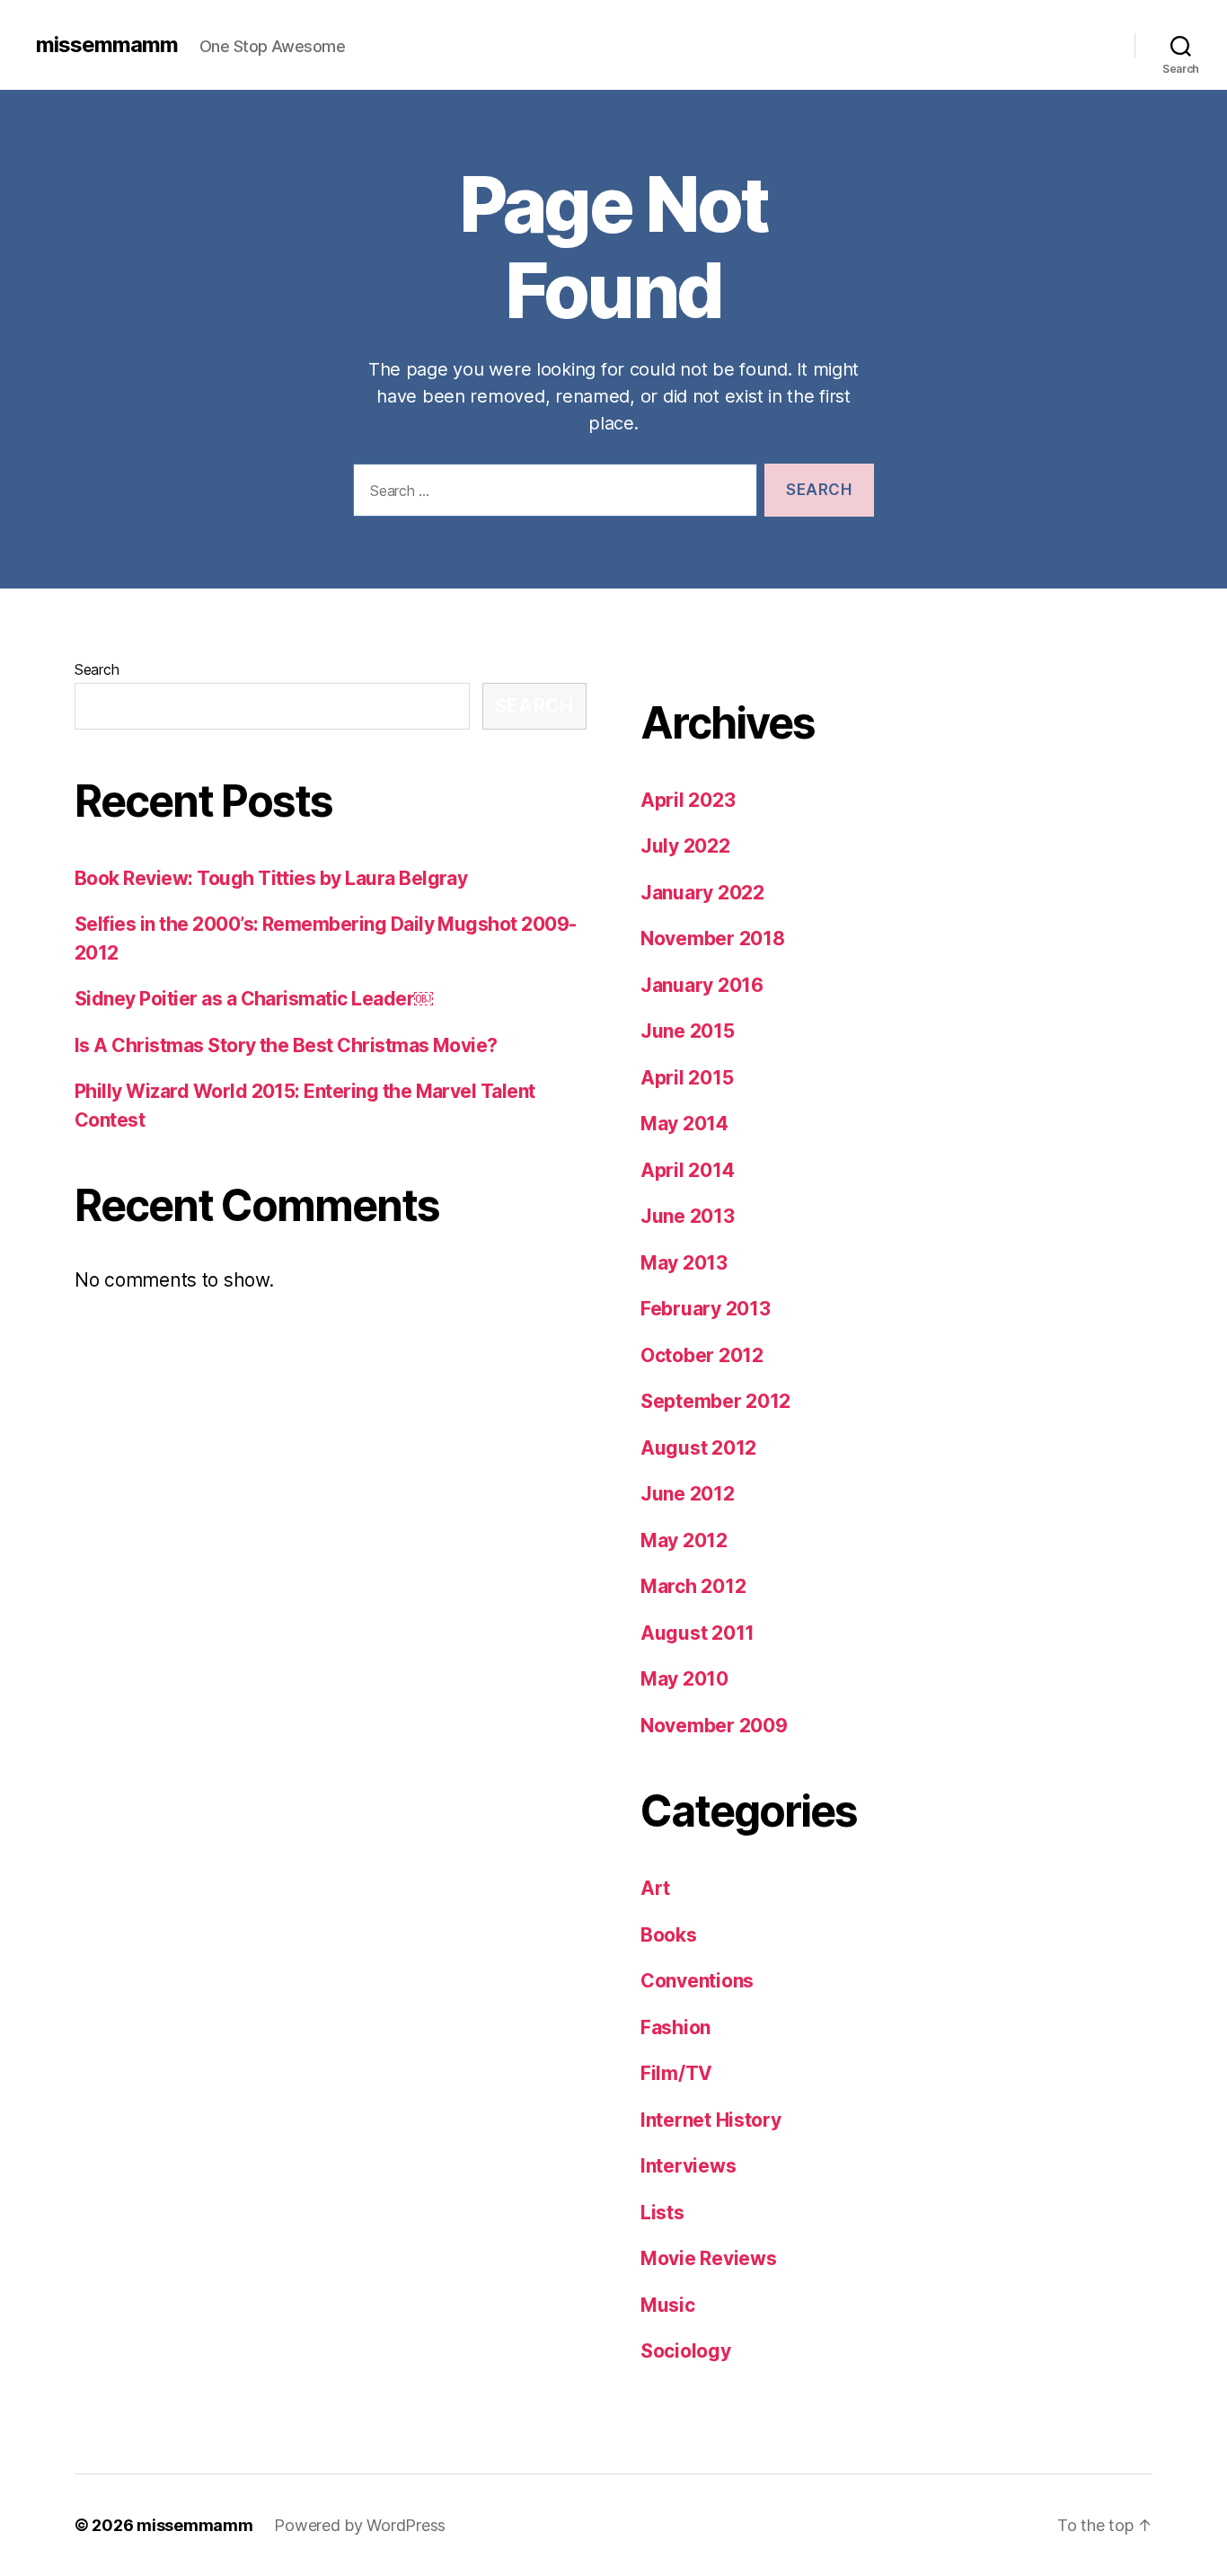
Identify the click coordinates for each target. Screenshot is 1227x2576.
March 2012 (693, 1586)
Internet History (711, 2120)
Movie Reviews (709, 2258)
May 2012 (684, 1540)
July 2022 (685, 846)
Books (669, 1935)
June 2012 (688, 1494)
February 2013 (706, 1309)
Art (655, 1888)
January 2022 (702, 893)
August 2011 (697, 1633)
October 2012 (702, 1355)
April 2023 (688, 800)
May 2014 (684, 1124)
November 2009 (714, 1726)
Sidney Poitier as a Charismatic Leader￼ (254, 999)
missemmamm (107, 45)
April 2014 (687, 1170)
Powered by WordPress (360, 2525)
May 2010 (684, 1679)
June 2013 (688, 1216)
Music (668, 2305)
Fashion (675, 2027)
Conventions (697, 1981)
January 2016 (702, 985)
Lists (662, 2213)
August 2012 (698, 1448)
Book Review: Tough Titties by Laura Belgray (271, 878)
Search (97, 669)
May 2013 (684, 1263)
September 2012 (715, 1401)
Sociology (686, 2351)
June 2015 (688, 1031)
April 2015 (687, 1078)
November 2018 (713, 938)
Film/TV (676, 2073)
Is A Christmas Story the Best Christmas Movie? (286, 1045)
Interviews (688, 2166)
